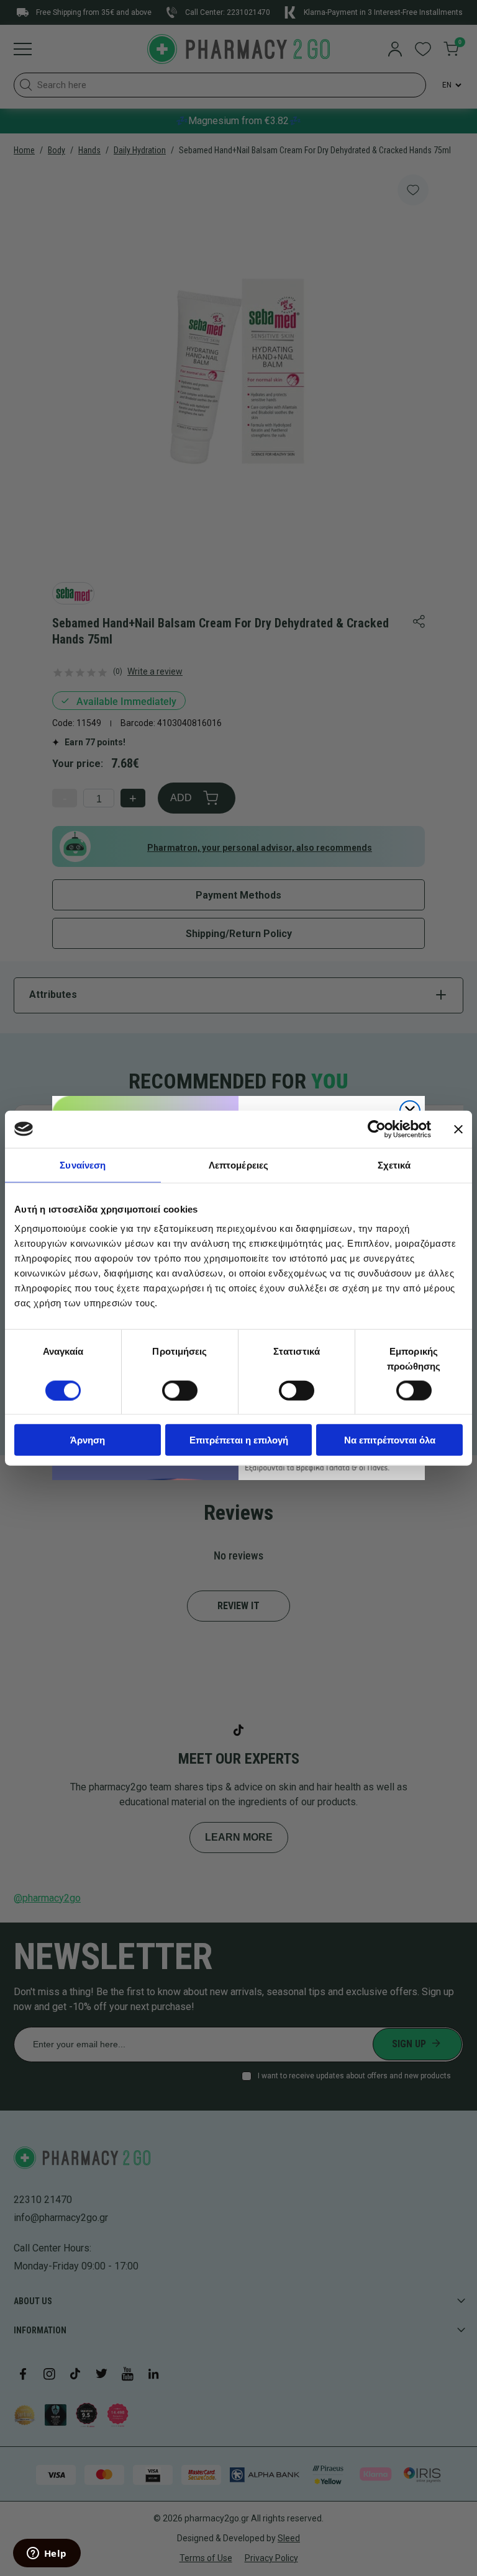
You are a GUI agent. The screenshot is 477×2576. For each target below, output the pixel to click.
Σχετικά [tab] (394, 1165)
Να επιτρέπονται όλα (390, 1440)
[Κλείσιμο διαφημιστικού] (458, 1129)
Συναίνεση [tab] (83, 1165)
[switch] (180, 1390)
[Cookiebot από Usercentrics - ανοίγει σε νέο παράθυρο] (377, 1129)
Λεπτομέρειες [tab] (238, 1165)
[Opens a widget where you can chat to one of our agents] (47, 2554)
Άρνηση (88, 1440)
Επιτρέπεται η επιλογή (239, 1440)
